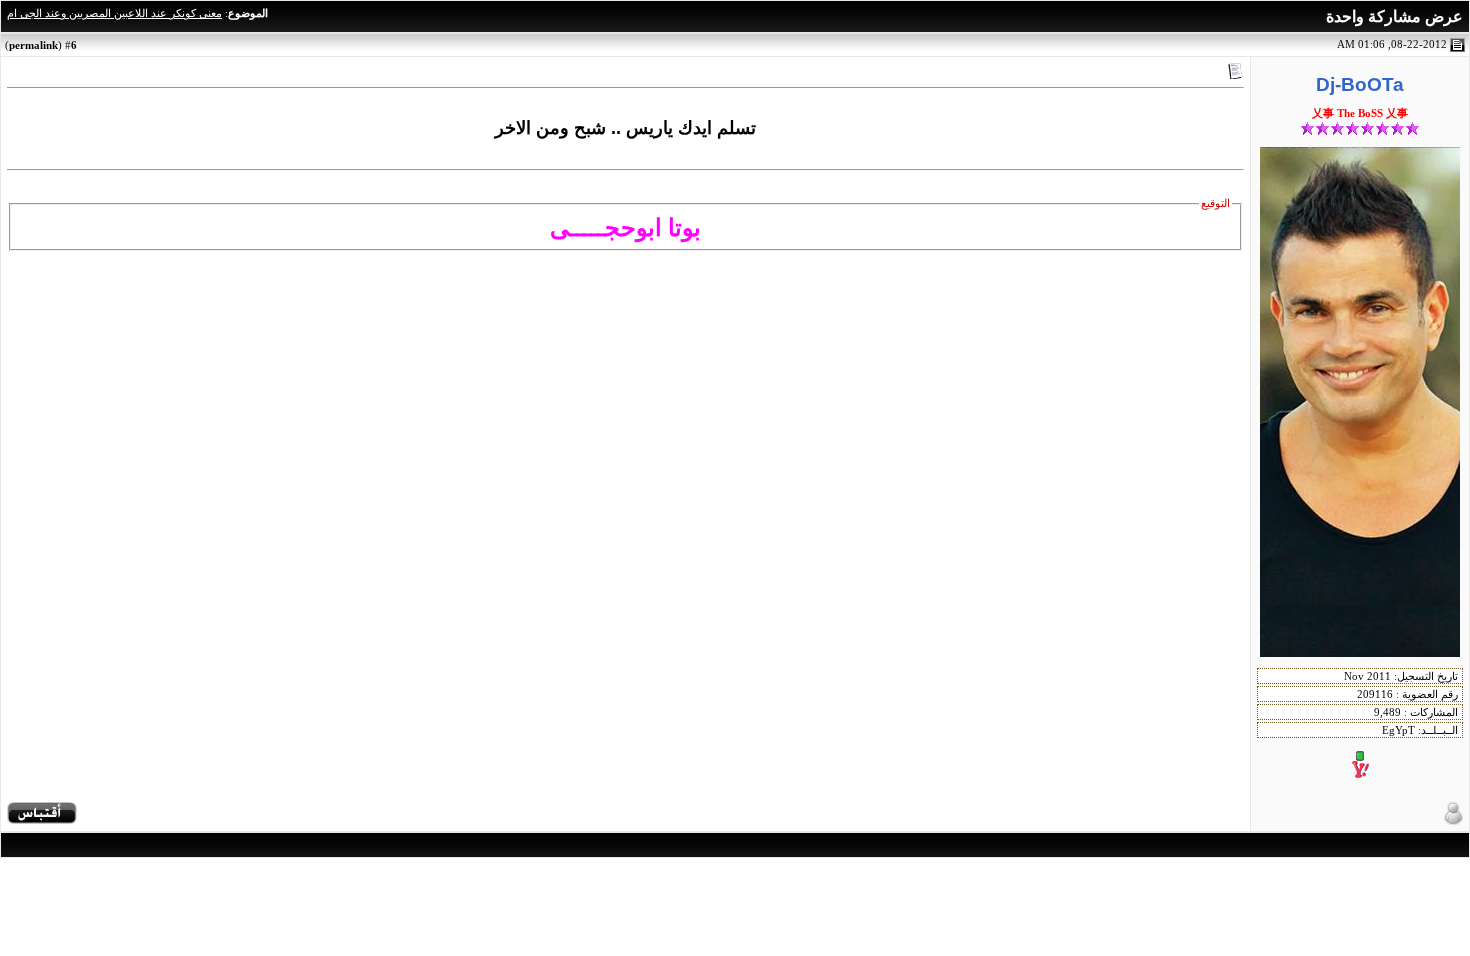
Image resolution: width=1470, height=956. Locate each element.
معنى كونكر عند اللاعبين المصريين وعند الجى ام (114, 13)
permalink (33, 45)
